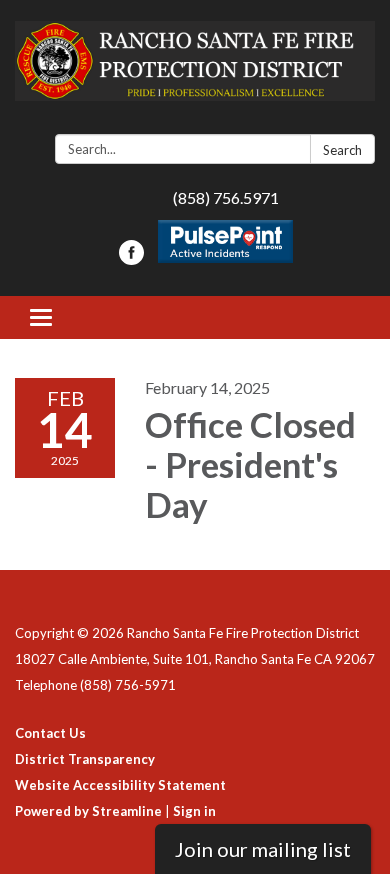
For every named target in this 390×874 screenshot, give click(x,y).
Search (342, 150)
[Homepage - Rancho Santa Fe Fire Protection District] (195, 71)
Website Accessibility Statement (120, 785)
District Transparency (85, 759)
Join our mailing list (263, 849)
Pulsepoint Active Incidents (225, 241)
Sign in (194, 811)
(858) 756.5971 (226, 197)
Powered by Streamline (88, 811)
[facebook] (131, 258)
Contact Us (50, 733)
